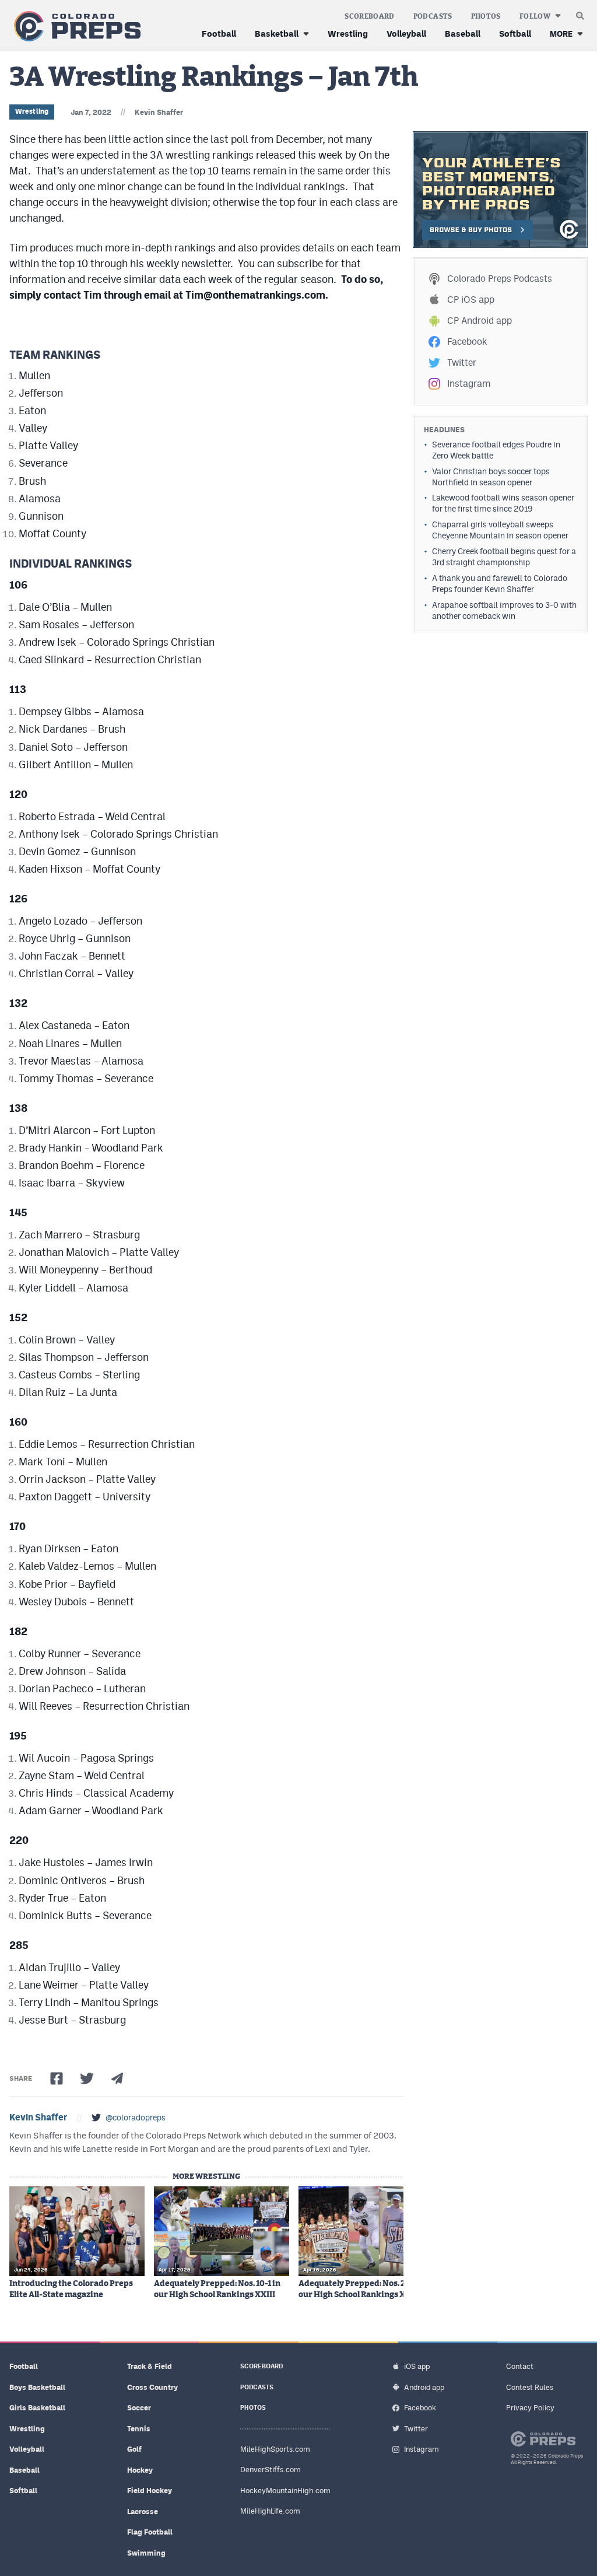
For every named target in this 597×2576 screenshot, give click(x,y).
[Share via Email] (117, 2078)
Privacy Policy (530, 2408)
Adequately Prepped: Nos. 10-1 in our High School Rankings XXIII (217, 2289)
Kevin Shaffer (159, 112)
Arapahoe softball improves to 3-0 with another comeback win (504, 610)
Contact (520, 2366)
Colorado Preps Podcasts (500, 279)
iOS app (417, 2366)
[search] (580, 13)
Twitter (462, 363)
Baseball (463, 34)
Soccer (139, 2408)
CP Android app (480, 321)
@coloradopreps (136, 2117)
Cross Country (152, 2387)
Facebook (467, 342)
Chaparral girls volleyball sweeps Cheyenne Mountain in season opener (500, 530)
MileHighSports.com (275, 2449)
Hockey (140, 2470)
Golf (134, 2449)
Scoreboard (370, 16)
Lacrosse (143, 2512)
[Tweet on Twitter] (87, 2078)
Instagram (469, 384)
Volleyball (406, 34)
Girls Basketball (37, 2408)
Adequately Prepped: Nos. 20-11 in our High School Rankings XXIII (364, 2289)
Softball (515, 34)
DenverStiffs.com (271, 2470)
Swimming (146, 2553)
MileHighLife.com (270, 2511)
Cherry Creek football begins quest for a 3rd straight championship (504, 557)
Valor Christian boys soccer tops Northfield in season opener (491, 477)
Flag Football (150, 2532)
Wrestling (348, 34)
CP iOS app (471, 300)
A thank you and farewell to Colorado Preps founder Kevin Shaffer (500, 584)
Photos (486, 16)
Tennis (139, 2429)
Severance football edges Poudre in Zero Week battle (496, 450)
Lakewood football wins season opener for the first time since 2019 (503, 503)
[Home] (75, 27)
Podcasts (433, 16)
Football (219, 34)
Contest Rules (530, 2387)
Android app (424, 2387)
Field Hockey (150, 2491)
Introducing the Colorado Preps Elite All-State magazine (71, 2289)
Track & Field (150, 2366)
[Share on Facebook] (57, 2078)
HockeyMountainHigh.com (285, 2491)
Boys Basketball (37, 2387)
